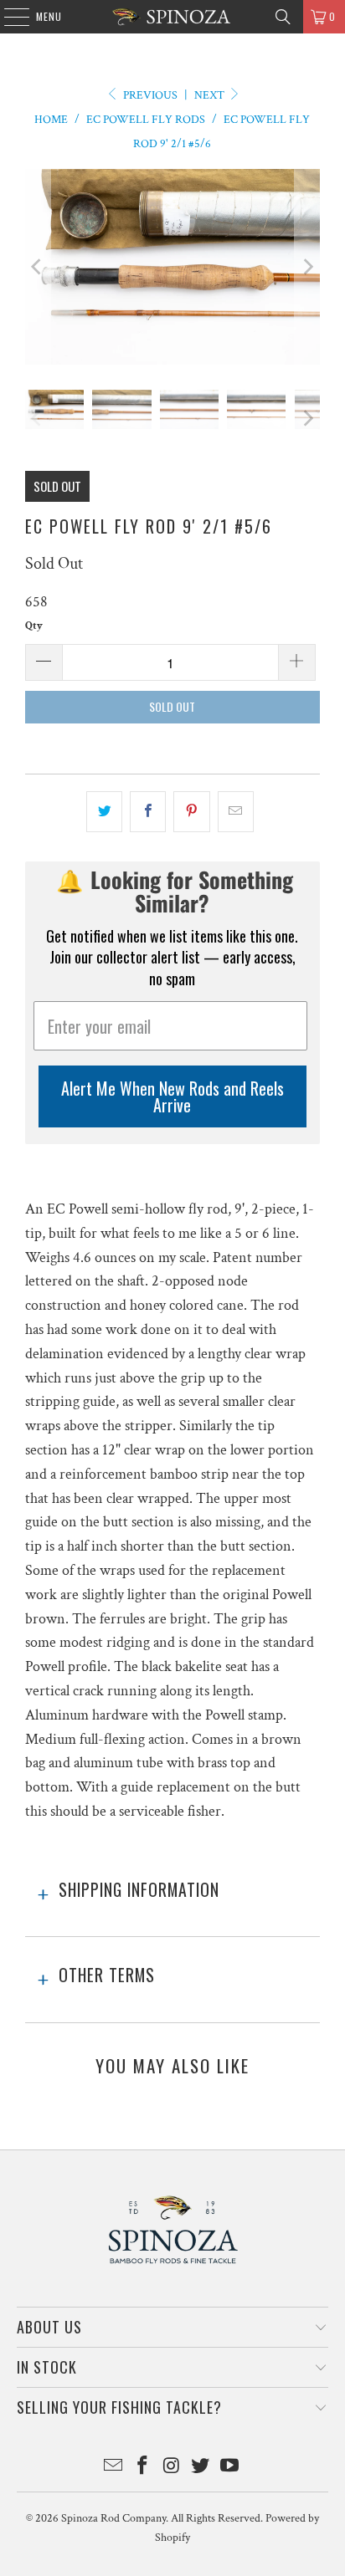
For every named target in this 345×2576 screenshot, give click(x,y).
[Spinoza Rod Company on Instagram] (172, 2468)
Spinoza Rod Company (113, 2518)
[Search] (283, 17)
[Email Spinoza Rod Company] (114, 2468)
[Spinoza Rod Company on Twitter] (201, 2468)
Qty (34, 626)
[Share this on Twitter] (104, 812)
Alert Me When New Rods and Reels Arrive (172, 1096)
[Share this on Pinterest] (191, 812)
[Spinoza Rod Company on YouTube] (230, 2468)
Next (211, 95)
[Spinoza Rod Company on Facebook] (142, 2468)
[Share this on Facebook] (148, 812)
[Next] (307, 267)
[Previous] (38, 267)
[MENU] (8, 17)
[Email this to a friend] (236, 812)
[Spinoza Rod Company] (172, 17)
